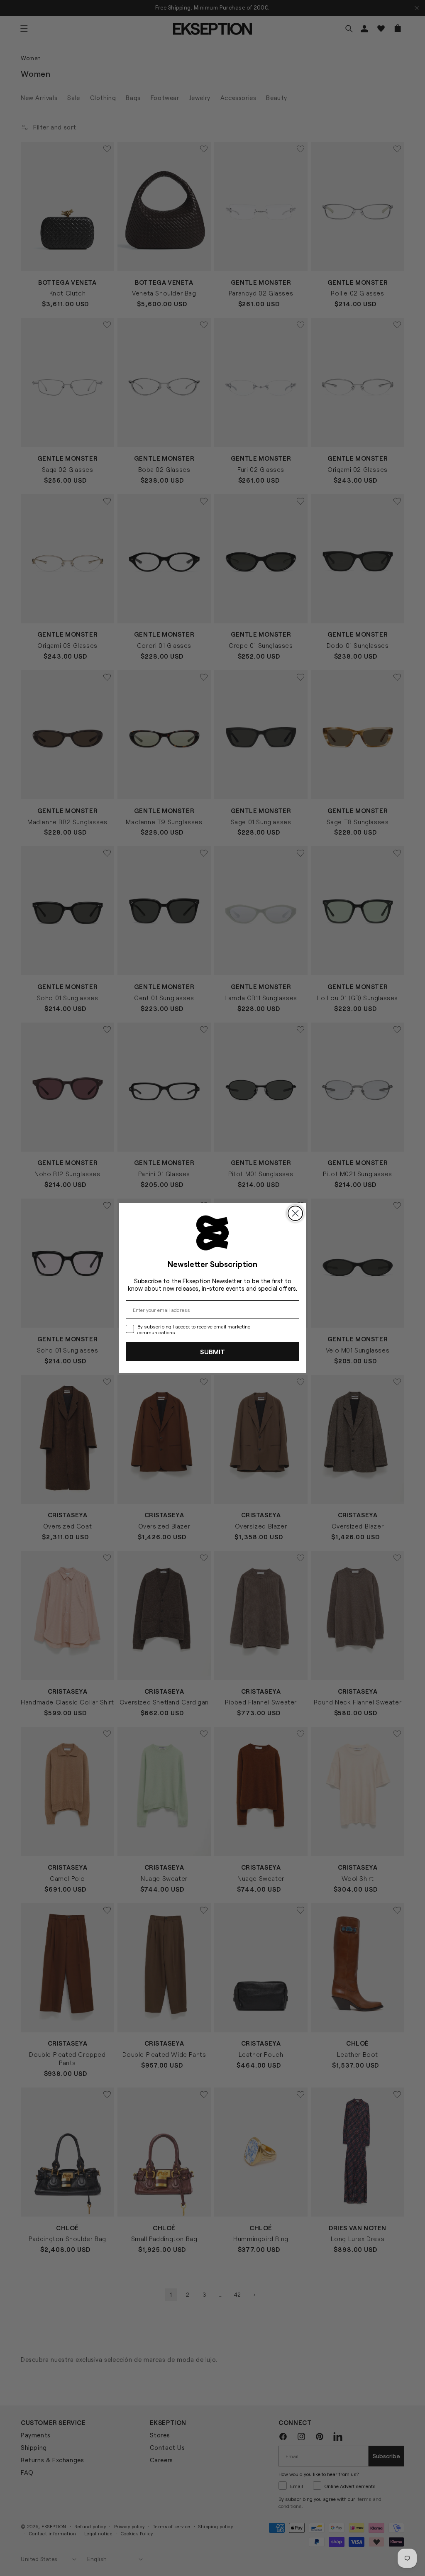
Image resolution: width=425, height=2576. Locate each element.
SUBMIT (212, 1351)
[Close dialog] (295, 1213)
